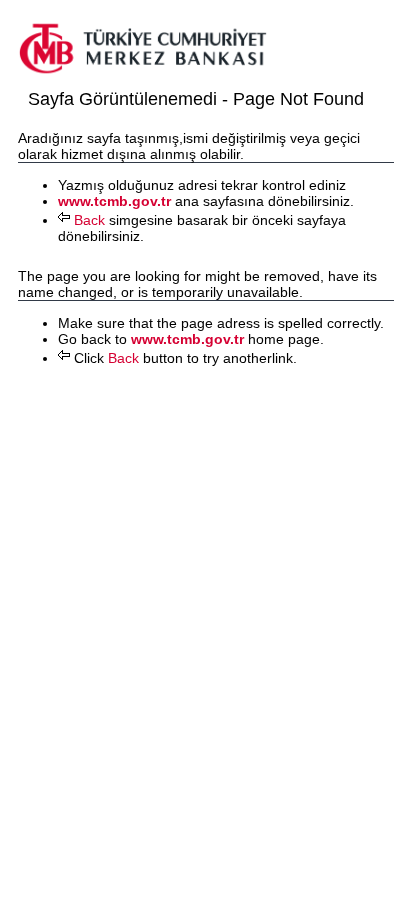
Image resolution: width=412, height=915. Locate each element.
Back (87, 220)
